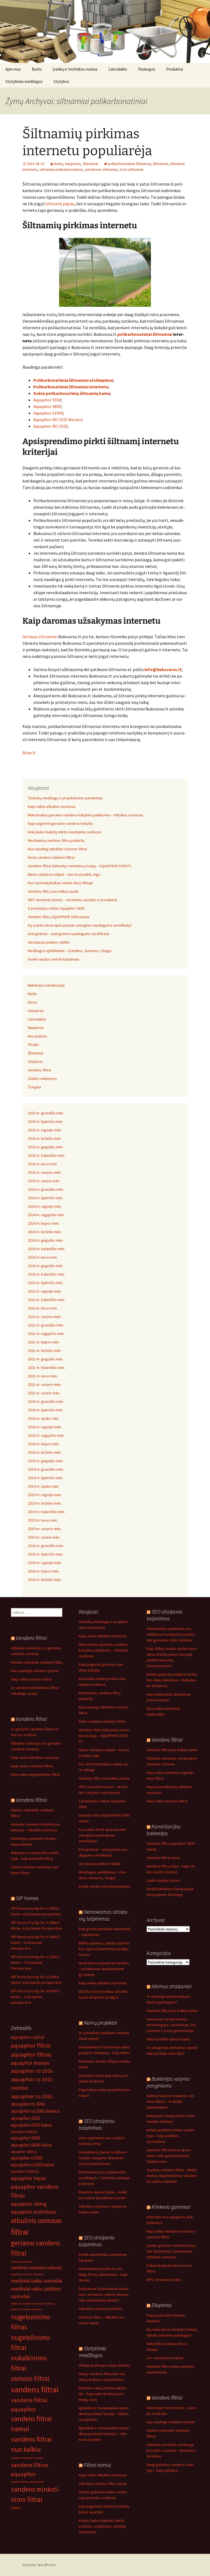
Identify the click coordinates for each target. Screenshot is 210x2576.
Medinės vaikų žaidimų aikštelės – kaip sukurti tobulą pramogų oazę (103, 2394)
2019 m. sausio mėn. (44, 1537)
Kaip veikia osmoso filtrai (31, 1679)
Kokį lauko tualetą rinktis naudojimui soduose (65, 832)
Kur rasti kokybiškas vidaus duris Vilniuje (61, 883)
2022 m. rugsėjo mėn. (45, 1291)
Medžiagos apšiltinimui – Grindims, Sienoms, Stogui (70, 951)
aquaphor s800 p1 (24, 2152)
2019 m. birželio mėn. (45, 1503)
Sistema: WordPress (39, 2565)
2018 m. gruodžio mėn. (46, 1546)
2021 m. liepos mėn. (44, 1342)
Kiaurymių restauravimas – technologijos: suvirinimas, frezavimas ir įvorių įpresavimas (172, 2025)
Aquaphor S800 (47, 406)
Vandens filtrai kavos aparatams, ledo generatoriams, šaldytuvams (169, 2156)
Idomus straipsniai (171, 1986)
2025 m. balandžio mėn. (46, 1155)
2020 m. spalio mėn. (44, 1418)
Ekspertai (161, 2305)
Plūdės (33, 1045)
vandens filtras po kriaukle (27, 2482)
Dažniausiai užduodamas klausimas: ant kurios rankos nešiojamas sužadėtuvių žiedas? (104, 2294)
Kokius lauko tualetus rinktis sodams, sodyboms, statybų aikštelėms (102, 2526)
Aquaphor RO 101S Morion (58, 420)
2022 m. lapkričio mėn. (46, 1283)
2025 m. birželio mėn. (45, 1138)
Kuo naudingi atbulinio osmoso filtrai (57, 849)
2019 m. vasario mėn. (45, 1529)
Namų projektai (100, 2023)
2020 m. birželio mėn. (45, 1452)
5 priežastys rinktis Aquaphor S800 (56, 908)
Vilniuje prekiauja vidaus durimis (104, 2365)
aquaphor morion (30, 2063)
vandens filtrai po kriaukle (27, 2458)
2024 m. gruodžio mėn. (46, 1189)
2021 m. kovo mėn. (43, 1376)
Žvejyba (34, 1087)
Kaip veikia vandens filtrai (32, 1766)
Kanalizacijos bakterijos (164, 1830)
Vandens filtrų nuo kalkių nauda (53, 891)
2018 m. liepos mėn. (44, 1571)
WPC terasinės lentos (164, 2280)
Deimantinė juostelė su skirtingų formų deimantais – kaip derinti (103, 2274)
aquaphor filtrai (31, 2045)
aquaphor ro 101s (32, 2071)
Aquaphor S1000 (48, 413)
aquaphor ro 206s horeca (35, 2111)
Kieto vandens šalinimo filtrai (51, 857)
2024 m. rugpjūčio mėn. (46, 1215)
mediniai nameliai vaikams (37, 2268)
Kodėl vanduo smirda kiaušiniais (54, 959)
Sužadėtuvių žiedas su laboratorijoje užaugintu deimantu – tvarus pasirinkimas (103, 2158)
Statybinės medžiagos (24, 81)
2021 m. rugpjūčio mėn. (46, 1334)
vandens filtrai (35, 2389)
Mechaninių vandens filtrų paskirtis (56, 840)
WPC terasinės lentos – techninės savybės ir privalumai (72, 900)
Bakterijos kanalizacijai (46, 985)
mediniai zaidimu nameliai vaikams (33, 2304)
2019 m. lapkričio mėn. (46, 1478)
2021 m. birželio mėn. (45, 1351)
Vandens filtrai (40, 1070)
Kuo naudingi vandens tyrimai (35, 1671)
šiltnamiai (160, 164)
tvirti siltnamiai (131, 169)
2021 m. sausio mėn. (44, 1393)
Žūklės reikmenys (42, 1079)
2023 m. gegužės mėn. (46, 1266)
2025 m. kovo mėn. (43, 1164)
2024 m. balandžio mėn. (46, 1249)
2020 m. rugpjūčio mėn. (46, 1435)
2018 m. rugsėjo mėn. (45, 1563)
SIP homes (27, 1898)
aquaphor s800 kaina (31, 2145)
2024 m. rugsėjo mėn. (45, 1206)
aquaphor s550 (26, 2118)
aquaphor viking (29, 2204)
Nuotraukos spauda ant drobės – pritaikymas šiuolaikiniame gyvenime (104, 1969)
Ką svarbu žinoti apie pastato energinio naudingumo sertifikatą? (80, 925)
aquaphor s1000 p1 (25, 2171)
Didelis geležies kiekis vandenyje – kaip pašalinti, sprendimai (171, 2136)
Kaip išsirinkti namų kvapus (168, 2039)
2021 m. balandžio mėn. (46, 1367)
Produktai (175, 69)
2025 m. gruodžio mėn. (46, 1113)
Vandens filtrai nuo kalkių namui (172, 1750)
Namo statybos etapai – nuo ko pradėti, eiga (64, 874)
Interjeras (36, 1011)
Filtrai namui (97, 2465)
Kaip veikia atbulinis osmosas (52, 806)
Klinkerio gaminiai (171, 2207)
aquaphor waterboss (34, 2212)
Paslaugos (147, 69)
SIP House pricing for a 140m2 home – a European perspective (35, 1942)
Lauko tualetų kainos (163, 1880)
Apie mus (13, 69)
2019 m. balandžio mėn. (46, 1512)
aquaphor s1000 (27, 2158)
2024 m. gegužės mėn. (46, 1240)
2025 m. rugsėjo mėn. (45, 1130)
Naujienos (73, 164)
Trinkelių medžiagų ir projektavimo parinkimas (65, 798)
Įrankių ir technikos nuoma (75, 69)
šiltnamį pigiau (60, 204)
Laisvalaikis (118, 69)
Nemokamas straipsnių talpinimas (104, 1915)
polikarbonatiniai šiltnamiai (129, 164)
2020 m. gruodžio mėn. (46, 1401)
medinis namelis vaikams (27, 2309)
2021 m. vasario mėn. (45, 1384)
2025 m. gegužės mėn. (46, 1147)
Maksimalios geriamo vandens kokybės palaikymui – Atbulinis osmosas (86, 815)
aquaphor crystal (28, 2037)
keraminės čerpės (22, 2262)
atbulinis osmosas (36, 2221)
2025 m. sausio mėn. (44, 1181)
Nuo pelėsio (37, 1036)
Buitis (37, 69)
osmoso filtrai (30, 2378)
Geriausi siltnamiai (40, 637)
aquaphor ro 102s (32, 2096)
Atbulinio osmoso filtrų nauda (103, 2484)
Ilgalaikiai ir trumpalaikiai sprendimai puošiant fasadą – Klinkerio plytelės (104, 2414)
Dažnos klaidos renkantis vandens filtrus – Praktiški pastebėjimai (171, 2101)
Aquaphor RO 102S (50, 426)
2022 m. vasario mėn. (45, 1317)
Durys (33, 1002)
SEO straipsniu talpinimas (164, 1615)
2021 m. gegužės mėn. (46, 1359)
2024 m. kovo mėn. (43, 1257)
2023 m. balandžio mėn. (46, 1274)
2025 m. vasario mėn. (45, 1172)
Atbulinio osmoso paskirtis (100, 2309)
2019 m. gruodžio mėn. (46, 1469)
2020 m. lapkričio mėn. (46, 1410)
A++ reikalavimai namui (165, 2358)
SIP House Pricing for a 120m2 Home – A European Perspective (35, 1962)
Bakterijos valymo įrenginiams (168, 2082)
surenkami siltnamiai (101, 169)
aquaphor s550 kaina (31, 2125)
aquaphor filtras (31, 2054)
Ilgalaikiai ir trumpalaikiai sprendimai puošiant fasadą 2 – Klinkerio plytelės (104, 2434)
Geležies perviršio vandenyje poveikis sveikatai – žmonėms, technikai (171, 2450)
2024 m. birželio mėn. (45, 1232)
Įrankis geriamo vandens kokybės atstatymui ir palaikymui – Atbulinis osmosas (172, 2251)
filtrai (20, 2232)
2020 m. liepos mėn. (44, 1444)
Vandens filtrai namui (163, 1858)
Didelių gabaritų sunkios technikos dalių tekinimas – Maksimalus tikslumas (172, 1680)
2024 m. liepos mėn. (44, 1223)
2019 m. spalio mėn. (44, 1486)
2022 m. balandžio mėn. (46, 1300)
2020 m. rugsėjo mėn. (45, 1427)
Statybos (61, 81)
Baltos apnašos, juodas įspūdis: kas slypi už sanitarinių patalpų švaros (104, 1949)
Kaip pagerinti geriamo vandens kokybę (60, 823)
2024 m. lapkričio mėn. (46, 1198)
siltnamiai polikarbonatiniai (61, 169)
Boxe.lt (29, 753)
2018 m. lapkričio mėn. (46, 1554)
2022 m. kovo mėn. (43, 1308)
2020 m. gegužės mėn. (46, 1461)
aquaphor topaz (28, 2178)
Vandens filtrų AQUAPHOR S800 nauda (59, 917)
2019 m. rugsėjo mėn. (45, 1495)
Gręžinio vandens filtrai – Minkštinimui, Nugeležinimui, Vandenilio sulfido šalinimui (172, 2176)
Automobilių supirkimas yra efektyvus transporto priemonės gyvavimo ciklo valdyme (171, 1634)
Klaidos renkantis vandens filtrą (37, 1662)
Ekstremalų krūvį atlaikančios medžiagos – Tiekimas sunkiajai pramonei (104, 2178)
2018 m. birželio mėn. (45, 1580)
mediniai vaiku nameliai (37, 2281)
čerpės (16, 2508)
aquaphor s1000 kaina (32, 2165)
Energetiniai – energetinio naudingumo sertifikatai (69, 934)
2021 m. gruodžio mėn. (46, 1325)
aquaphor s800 (26, 2138)
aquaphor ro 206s (28, 2104)
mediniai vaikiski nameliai (27, 2274)
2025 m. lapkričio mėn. (46, 1121)
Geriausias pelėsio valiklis (49, 942)
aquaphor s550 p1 (24, 2132)
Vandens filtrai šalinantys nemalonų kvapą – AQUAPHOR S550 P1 (80, 866)
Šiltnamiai (91, 164)
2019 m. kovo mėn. (43, 1520)
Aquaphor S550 (47, 400)
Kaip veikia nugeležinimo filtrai (36, 1774)
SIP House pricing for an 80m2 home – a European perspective (35, 1997)
